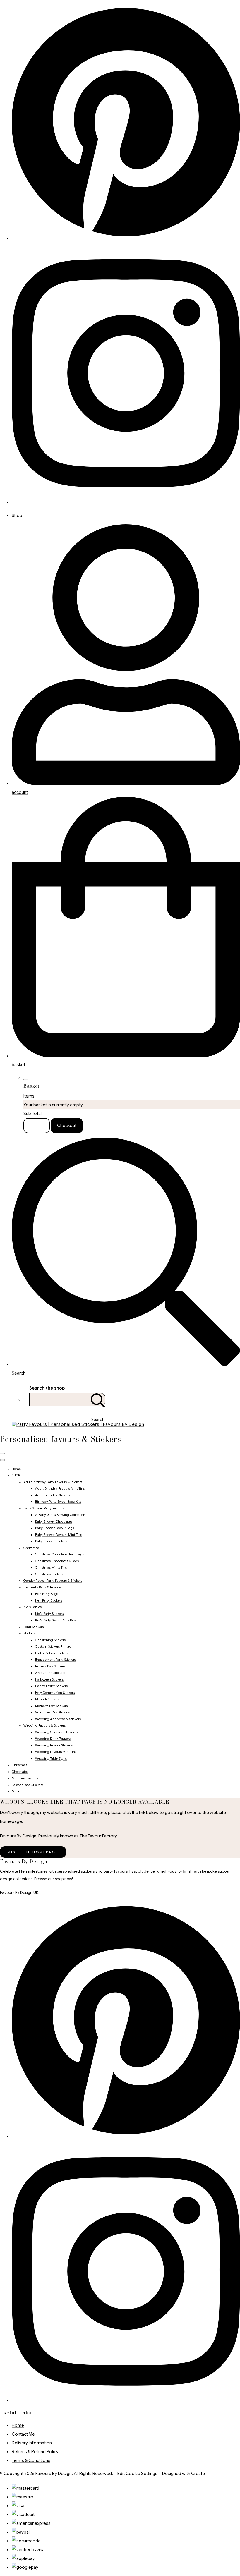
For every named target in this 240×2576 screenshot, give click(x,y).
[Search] (98, 1400)
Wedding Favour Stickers (54, 1745)
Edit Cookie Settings (137, 2474)
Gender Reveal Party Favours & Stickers (53, 1581)
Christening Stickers (50, 1640)
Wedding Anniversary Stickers (58, 1719)
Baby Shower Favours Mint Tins (59, 1535)
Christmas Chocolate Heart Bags (60, 1554)
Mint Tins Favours (25, 1778)
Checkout (67, 1126)
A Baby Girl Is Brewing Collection (60, 1515)
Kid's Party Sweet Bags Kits (55, 1620)
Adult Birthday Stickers (53, 1495)
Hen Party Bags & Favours (43, 1587)
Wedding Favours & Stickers (44, 1725)
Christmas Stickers (49, 1574)
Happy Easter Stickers (51, 1686)
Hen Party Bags (47, 1594)
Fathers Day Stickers (50, 1666)
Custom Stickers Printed (53, 1646)
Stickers (29, 1633)
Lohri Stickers (34, 1627)
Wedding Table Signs (51, 1758)
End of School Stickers (52, 1653)
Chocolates (20, 1772)
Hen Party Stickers (49, 1600)
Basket (37, 1126)
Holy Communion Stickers (55, 1693)
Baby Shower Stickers (51, 1541)
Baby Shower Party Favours (44, 1508)
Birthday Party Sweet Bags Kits (58, 1502)
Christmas (31, 1548)
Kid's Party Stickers (49, 1614)
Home (16, 1469)
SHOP (16, 1475)
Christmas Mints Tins (51, 1567)
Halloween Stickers (49, 1679)
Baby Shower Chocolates (54, 1521)
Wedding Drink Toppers (53, 1739)
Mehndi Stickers (47, 1699)
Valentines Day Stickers (53, 1712)
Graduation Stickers (50, 1673)
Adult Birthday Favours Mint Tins (60, 1488)
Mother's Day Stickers (51, 1706)
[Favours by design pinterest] (126, 238)
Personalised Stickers (27, 1785)
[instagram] (126, 502)
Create (198, 2474)
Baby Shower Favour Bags (55, 1528)
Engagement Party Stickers (55, 1660)
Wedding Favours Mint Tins (56, 1752)
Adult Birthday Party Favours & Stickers (53, 1482)
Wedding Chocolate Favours (56, 1732)
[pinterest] (126, 2137)
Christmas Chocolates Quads (57, 1561)
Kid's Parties (32, 1607)
